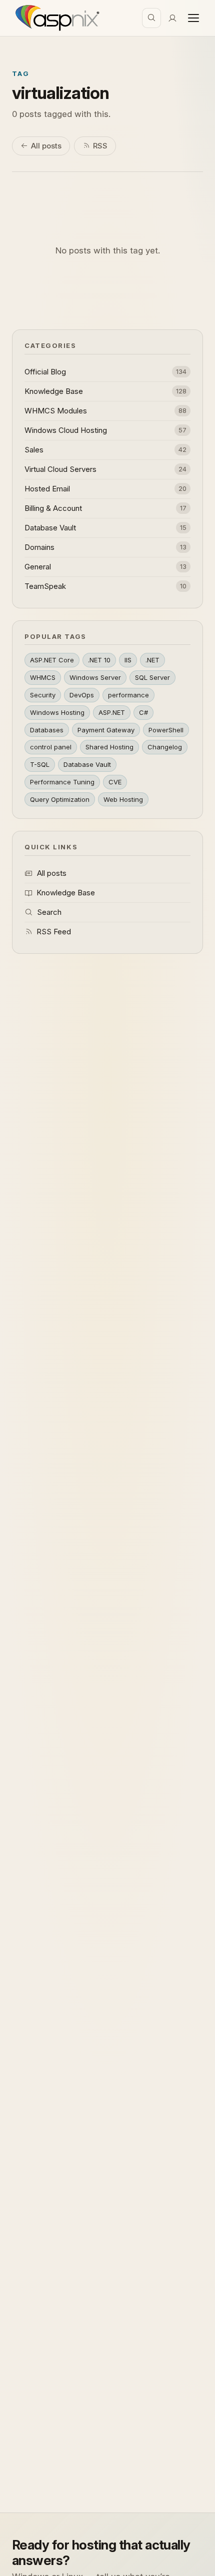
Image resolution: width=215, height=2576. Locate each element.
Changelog (165, 747)
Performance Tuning (62, 782)
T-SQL (40, 764)
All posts (46, 146)
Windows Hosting (57, 712)
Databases (47, 730)
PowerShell (166, 730)
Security (43, 695)
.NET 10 (99, 660)
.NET (152, 660)
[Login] (172, 18)
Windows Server (95, 677)
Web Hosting (123, 799)
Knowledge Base (66, 893)
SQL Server (152, 677)
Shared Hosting (109, 747)
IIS (128, 660)
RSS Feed (54, 932)
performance (128, 695)
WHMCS (43, 677)
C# (143, 712)
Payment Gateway (106, 730)
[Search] (151, 18)
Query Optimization (60, 799)
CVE (115, 782)
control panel (51, 747)
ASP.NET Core (52, 660)
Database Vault (87, 764)
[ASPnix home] (56, 18)
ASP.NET (112, 712)
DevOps (82, 695)
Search (49, 912)
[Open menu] (193, 18)
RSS (100, 146)
